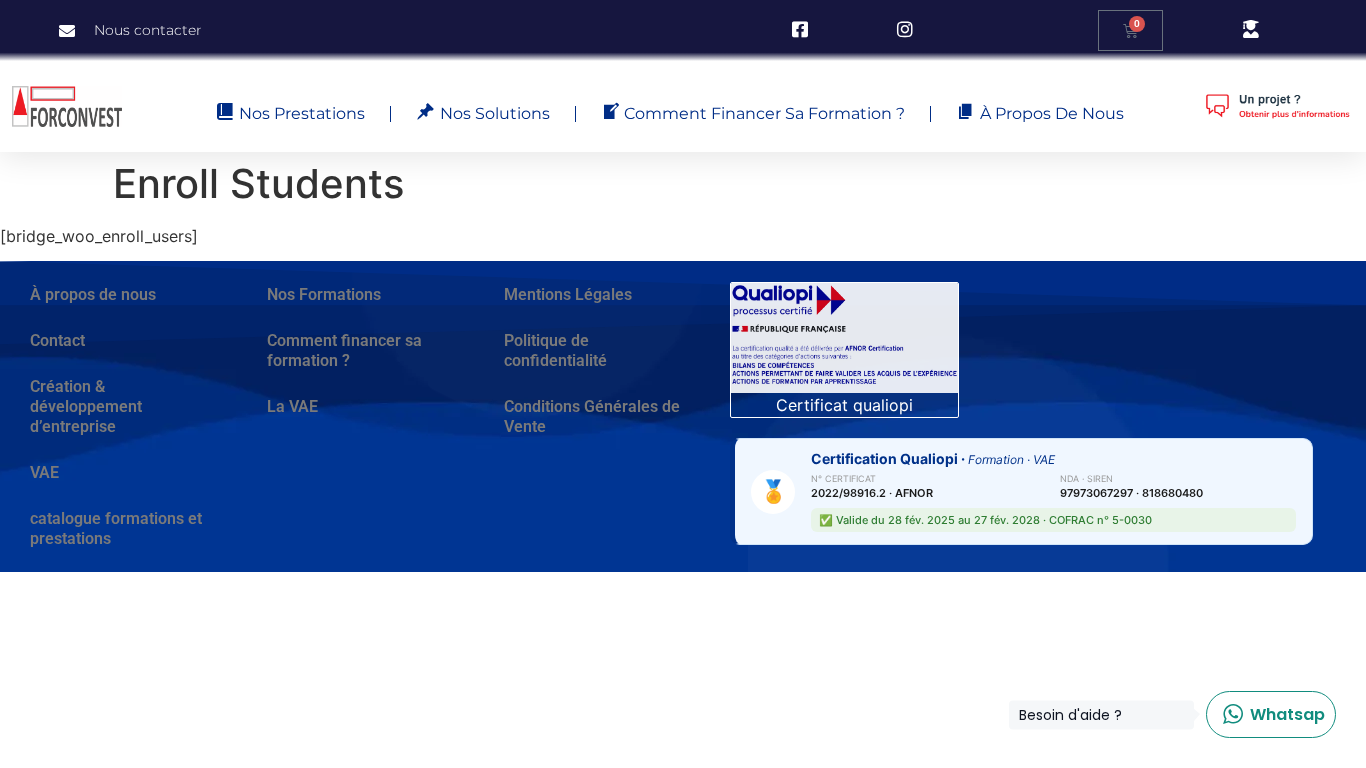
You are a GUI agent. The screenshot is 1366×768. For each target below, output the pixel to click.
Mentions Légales (568, 294)
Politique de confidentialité (555, 350)
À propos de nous (93, 294)
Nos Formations (324, 294)
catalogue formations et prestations (116, 528)
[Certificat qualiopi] (844, 337)
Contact (57, 340)
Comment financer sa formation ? (344, 350)
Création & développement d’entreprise (86, 406)
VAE (44, 472)
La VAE (292, 406)
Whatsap (1265, 714)
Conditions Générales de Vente (592, 416)
